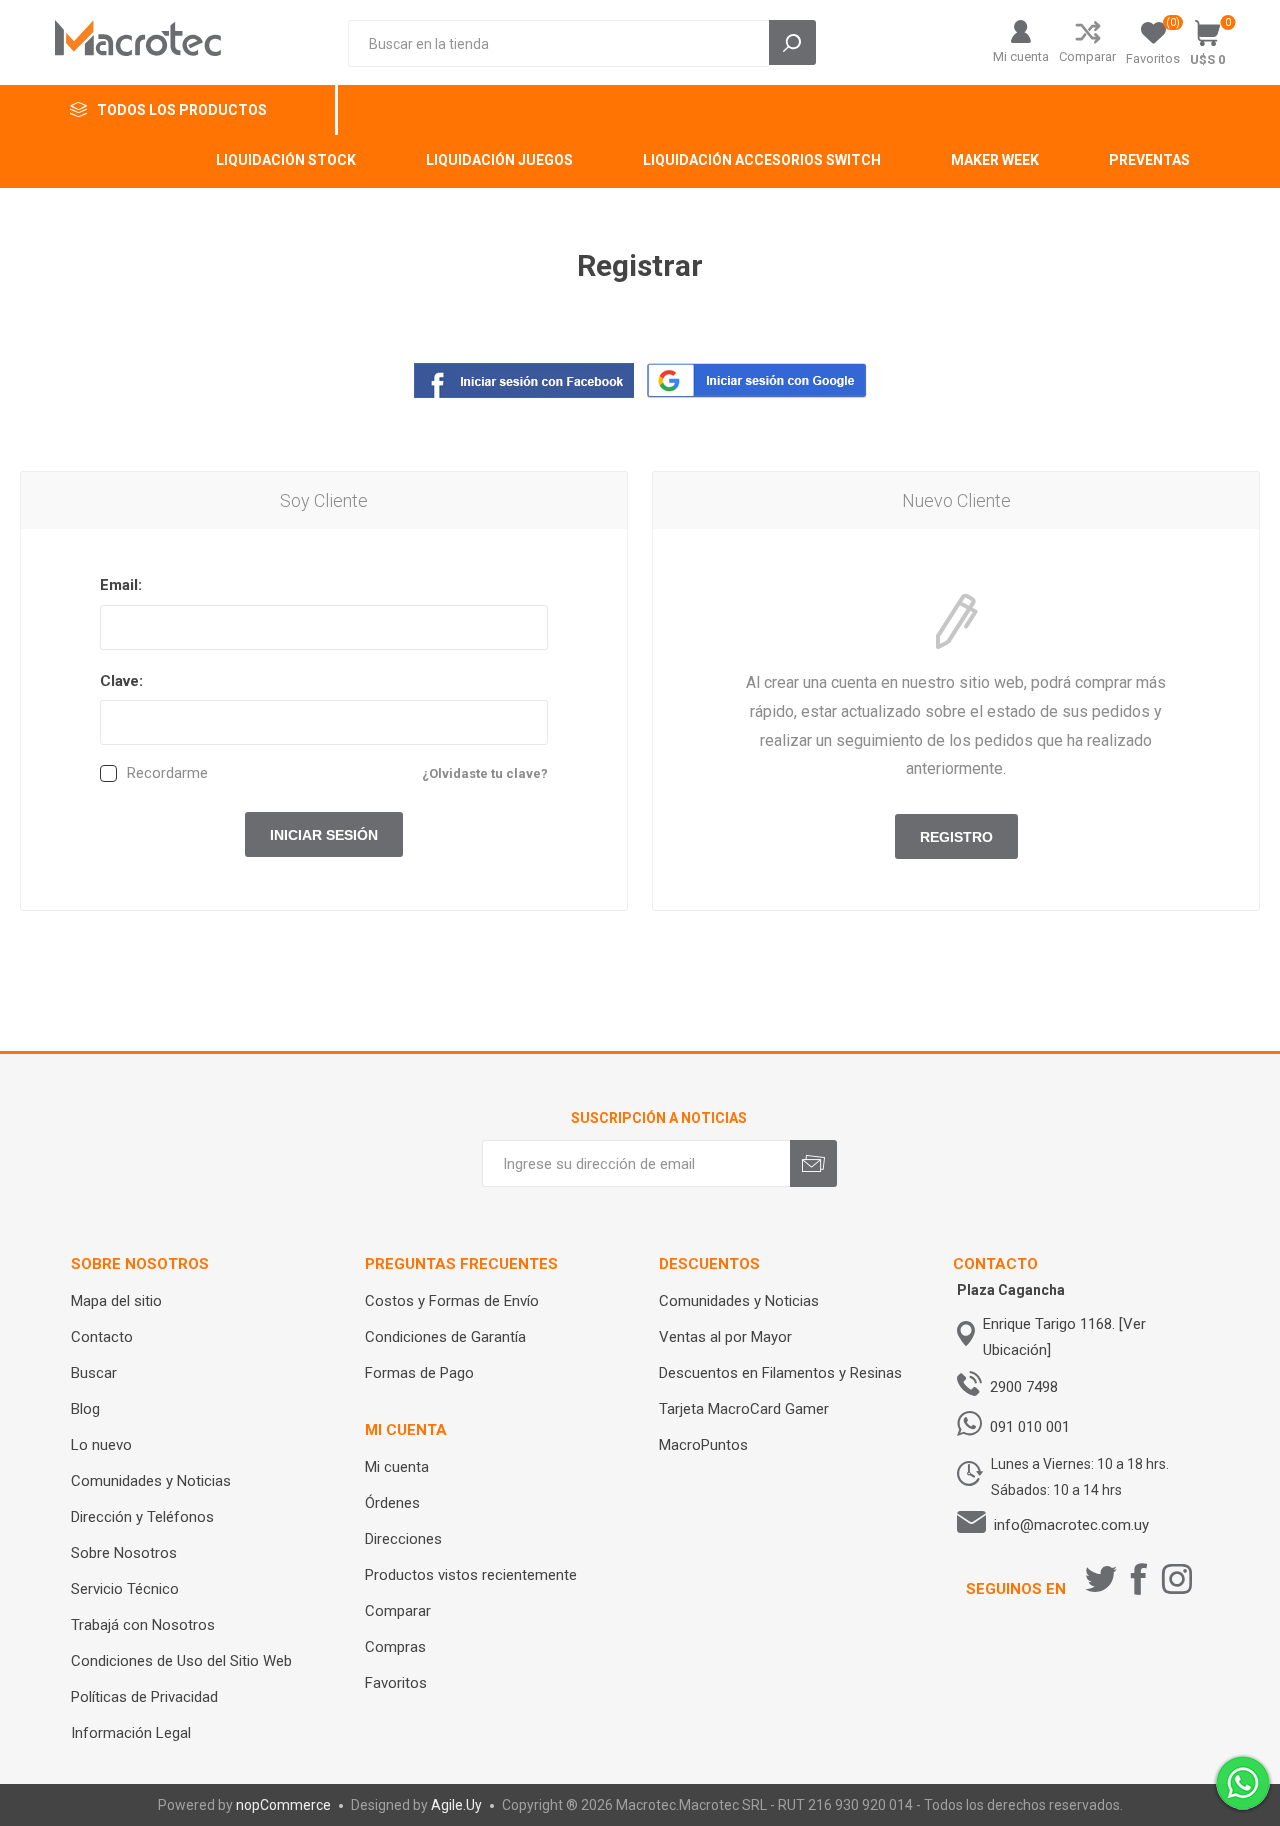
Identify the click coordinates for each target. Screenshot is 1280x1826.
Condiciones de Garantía (445, 1337)
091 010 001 (1030, 1427)
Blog (85, 1409)
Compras (395, 1647)
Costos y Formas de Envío (452, 1301)
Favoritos (396, 1683)
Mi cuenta (1021, 56)
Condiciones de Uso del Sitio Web (181, 1661)
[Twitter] (1101, 1579)
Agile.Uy (456, 1805)
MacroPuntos (703, 1445)
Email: (121, 585)
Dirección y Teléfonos (142, 1517)
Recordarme (167, 773)
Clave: (121, 681)
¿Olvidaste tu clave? (485, 773)
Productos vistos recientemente (471, 1575)
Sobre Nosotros (124, 1553)
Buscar (94, 1373)
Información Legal (131, 1733)
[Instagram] (1177, 1579)
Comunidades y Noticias (151, 1481)
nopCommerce (283, 1805)
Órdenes (392, 1503)
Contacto (102, 1337)
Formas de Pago (419, 1373)
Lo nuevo (101, 1445)
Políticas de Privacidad (144, 1697)
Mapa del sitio (116, 1301)
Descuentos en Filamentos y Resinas (780, 1373)
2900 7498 (1024, 1387)
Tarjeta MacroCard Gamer (744, 1409)
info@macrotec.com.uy (1071, 1525)
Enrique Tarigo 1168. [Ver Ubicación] (1064, 1337)
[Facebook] (1139, 1579)
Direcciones (403, 1539)
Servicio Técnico (125, 1589)
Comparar (1087, 56)
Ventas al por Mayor (725, 1337)
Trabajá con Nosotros (143, 1625)
